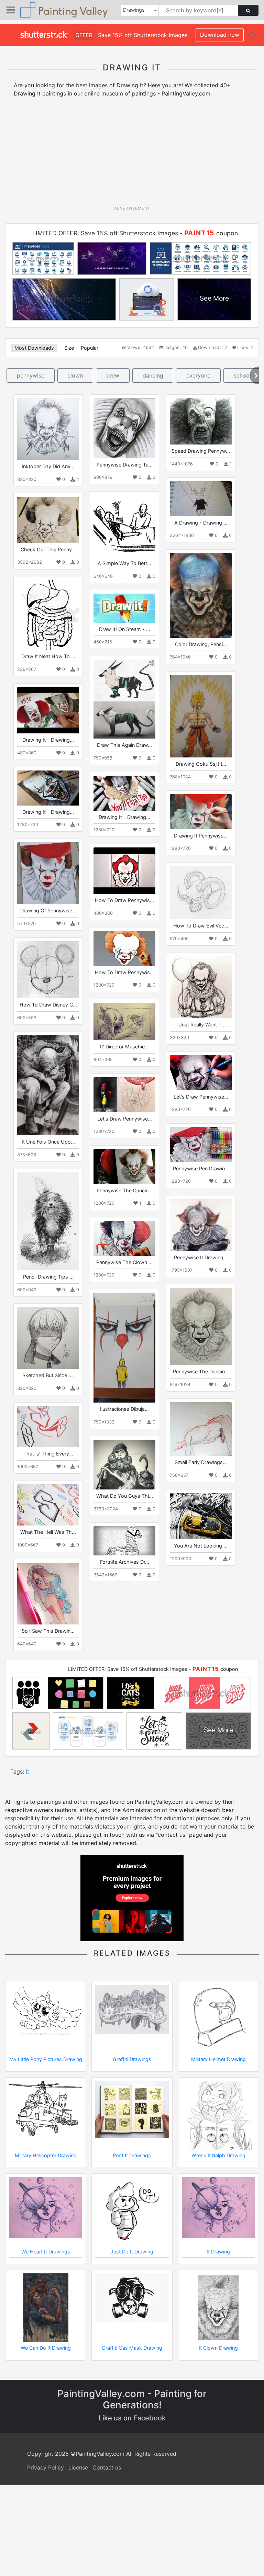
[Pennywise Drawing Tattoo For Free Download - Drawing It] (124, 428)
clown (75, 375)
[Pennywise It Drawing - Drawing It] (201, 1225)
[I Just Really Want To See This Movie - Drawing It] (201, 987)
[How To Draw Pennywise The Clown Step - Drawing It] (124, 948)
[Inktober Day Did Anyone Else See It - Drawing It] (48, 429)
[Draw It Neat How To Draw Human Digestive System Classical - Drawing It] (48, 615)
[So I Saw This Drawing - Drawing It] (48, 1594)
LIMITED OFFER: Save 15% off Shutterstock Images (105, 233)
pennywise (31, 375)
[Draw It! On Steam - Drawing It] (124, 608)
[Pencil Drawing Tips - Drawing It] (48, 1221)
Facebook (150, 2418)
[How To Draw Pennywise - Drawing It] (124, 871)
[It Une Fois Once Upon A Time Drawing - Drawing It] (48, 1085)
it (27, 1771)
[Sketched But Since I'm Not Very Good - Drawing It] (48, 1338)
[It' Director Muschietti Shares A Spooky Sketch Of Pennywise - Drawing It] (124, 1021)
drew (113, 375)
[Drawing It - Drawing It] (48, 710)
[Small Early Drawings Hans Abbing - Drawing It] (201, 1429)
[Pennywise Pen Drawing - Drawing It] (201, 1144)
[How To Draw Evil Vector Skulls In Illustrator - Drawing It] (201, 893)
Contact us (107, 2467)
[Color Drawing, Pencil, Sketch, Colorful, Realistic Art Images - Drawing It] (201, 595)
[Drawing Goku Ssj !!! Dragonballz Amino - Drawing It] (201, 716)
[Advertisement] (135, 154)
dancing (153, 375)
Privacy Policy (46, 2467)
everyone (198, 375)
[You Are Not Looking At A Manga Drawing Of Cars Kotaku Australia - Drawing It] (201, 1516)
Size (69, 348)
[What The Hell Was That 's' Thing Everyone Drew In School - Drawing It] (48, 1505)
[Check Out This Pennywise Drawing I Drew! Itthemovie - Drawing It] (48, 520)
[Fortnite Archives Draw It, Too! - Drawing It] (124, 1541)
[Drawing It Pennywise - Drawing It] (201, 812)
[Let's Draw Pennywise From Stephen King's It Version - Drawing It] (124, 1095)
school (242, 375)
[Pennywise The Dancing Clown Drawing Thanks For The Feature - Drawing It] (201, 1326)
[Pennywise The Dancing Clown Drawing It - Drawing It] (124, 1166)
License (78, 2467)
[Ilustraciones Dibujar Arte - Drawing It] (124, 1348)
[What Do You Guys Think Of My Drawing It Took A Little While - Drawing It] (124, 1465)
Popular (90, 348)
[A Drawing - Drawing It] (201, 499)
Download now (220, 35)
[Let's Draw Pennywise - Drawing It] (201, 1073)
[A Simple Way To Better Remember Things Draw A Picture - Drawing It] (124, 526)
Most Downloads (34, 348)
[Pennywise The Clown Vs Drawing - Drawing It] (124, 1238)
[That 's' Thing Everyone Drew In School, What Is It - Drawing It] (48, 1427)
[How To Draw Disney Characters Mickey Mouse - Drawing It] (48, 970)
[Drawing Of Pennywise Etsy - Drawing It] (48, 873)
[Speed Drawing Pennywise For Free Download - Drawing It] (201, 421)
